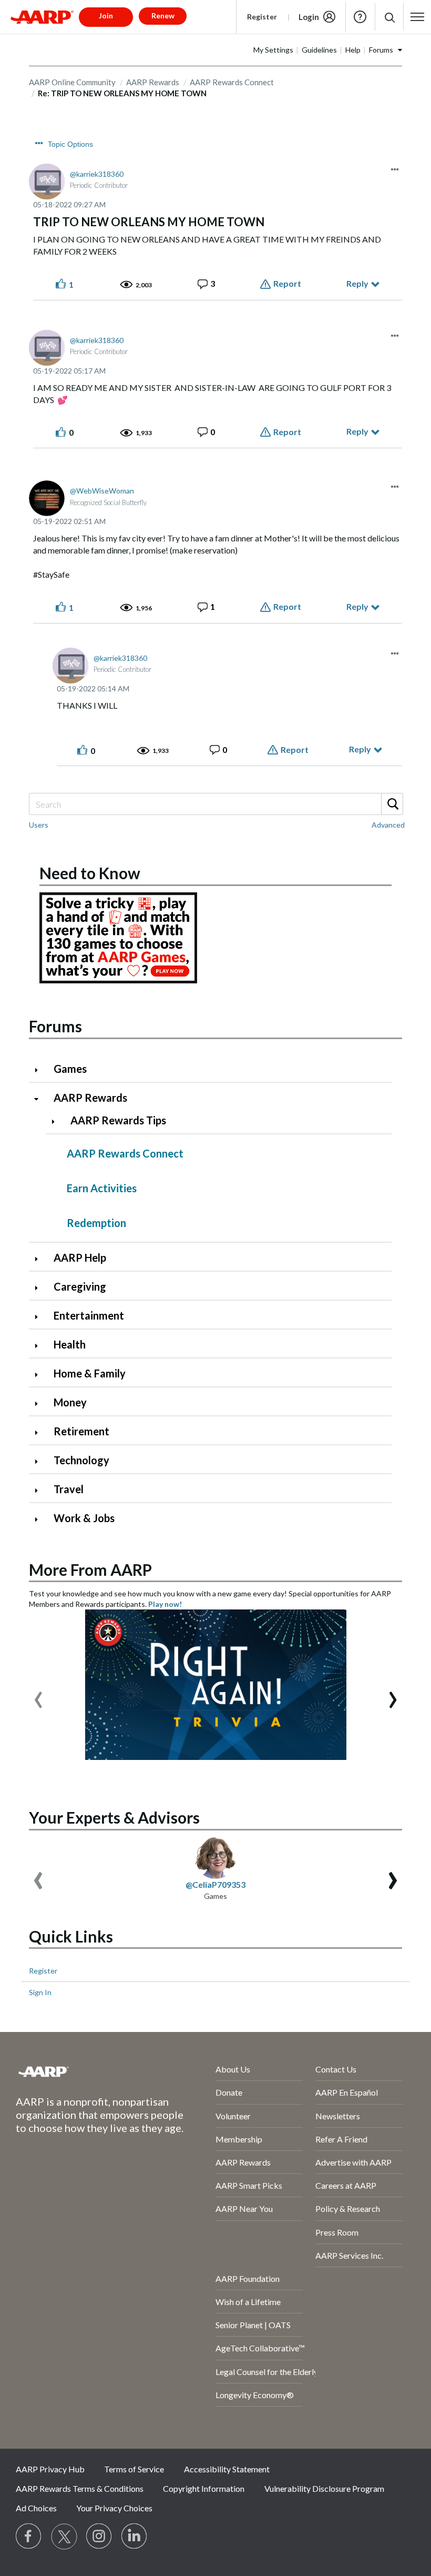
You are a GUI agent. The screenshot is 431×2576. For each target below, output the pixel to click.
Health (70, 1344)
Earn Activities (102, 1188)
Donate (229, 2092)
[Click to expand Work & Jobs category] (40, 1519)
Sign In (40, 1992)
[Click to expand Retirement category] (40, 1432)
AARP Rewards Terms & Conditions (80, 2488)
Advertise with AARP (353, 2162)
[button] (389, 17)
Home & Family (90, 1373)
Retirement (81, 1431)
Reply (357, 283)
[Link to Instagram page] (99, 2537)
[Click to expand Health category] (40, 1346)
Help (360, 17)
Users (39, 825)
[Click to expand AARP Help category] (40, 1259)
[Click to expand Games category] (40, 1070)
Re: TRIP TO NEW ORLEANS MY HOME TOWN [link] (122, 93)
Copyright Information (204, 2488)
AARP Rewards (90, 1098)
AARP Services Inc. (349, 2255)
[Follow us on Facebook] (29, 2537)
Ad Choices (36, 2508)
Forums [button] (381, 50)
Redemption (96, 1223)
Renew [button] (163, 16)
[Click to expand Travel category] (40, 1490)
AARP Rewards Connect (232, 82)
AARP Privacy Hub (50, 2469)
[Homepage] (42, 17)
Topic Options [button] (70, 144)
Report (287, 283)
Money (70, 1402)
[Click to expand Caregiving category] (40, 1288)
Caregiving (80, 1286)
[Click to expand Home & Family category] (40, 1375)
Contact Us (336, 2069)
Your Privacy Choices (114, 2508)
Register (262, 17)
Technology (81, 1460)
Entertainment (89, 1315)
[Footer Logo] (88, 2071)
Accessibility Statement (227, 2469)
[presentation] (38, 1695)
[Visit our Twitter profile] (64, 2537)
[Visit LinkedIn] (135, 2537)
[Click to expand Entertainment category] (40, 1317)
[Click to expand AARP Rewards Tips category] (57, 1121)
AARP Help (80, 1257)
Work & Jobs (84, 1518)
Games (70, 1069)
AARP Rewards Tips (118, 1120)
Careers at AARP (346, 2185)
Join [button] (106, 16)
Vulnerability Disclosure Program (324, 2488)
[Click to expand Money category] (40, 1403)
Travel (69, 1489)
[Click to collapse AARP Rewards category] (40, 1099)
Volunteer (233, 2116)
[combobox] (215, 804)
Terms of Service (134, 2469)
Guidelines (319, 50)
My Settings (273, 50)
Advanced (388, 825)
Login (309, 17)
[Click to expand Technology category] (40, 1461)
